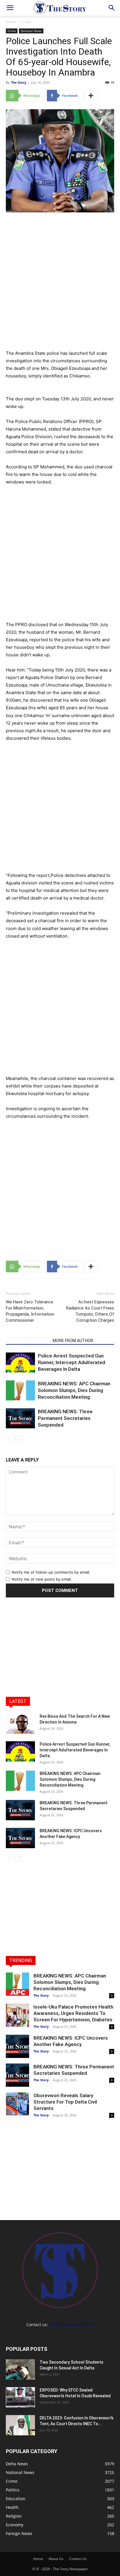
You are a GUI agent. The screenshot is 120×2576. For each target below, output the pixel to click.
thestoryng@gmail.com (72, 2325)
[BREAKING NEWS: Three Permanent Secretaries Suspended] (20, 1418)
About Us (56, 2559)
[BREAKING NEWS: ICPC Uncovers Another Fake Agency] (20, 1838)
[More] (91, 96)
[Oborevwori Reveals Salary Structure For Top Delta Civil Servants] (17, 2104)
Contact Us (78, 2559)
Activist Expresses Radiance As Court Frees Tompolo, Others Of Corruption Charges (90, 1311)
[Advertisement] (60, 280)
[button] (10, 8)
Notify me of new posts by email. (42, 1579)
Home (11, 22)
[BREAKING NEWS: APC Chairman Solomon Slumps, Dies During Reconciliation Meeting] (20, 1390)
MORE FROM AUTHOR (73, 1341)
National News (31, 31)
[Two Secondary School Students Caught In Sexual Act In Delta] (20, 2369)
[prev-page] (9, 1440)
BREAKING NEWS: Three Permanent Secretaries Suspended (65, 1418)
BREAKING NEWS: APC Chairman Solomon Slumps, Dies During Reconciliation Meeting (74, 1390)
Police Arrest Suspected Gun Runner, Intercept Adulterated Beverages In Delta (72, 1362)
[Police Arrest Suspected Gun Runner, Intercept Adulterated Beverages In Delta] (20, 1363)
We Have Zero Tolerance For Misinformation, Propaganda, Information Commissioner (30, 1311)
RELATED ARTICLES (28, 1341)
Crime (26, 22)
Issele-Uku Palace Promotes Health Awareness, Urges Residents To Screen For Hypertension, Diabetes (73, 2013)
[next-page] (19, 1440)
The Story (19, 82)
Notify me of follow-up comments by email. (51, 1572)
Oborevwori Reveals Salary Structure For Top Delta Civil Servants (65, 2102)
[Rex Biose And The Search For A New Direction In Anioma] (20, 1724)
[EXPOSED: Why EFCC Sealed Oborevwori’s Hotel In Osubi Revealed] (20, 2397)
